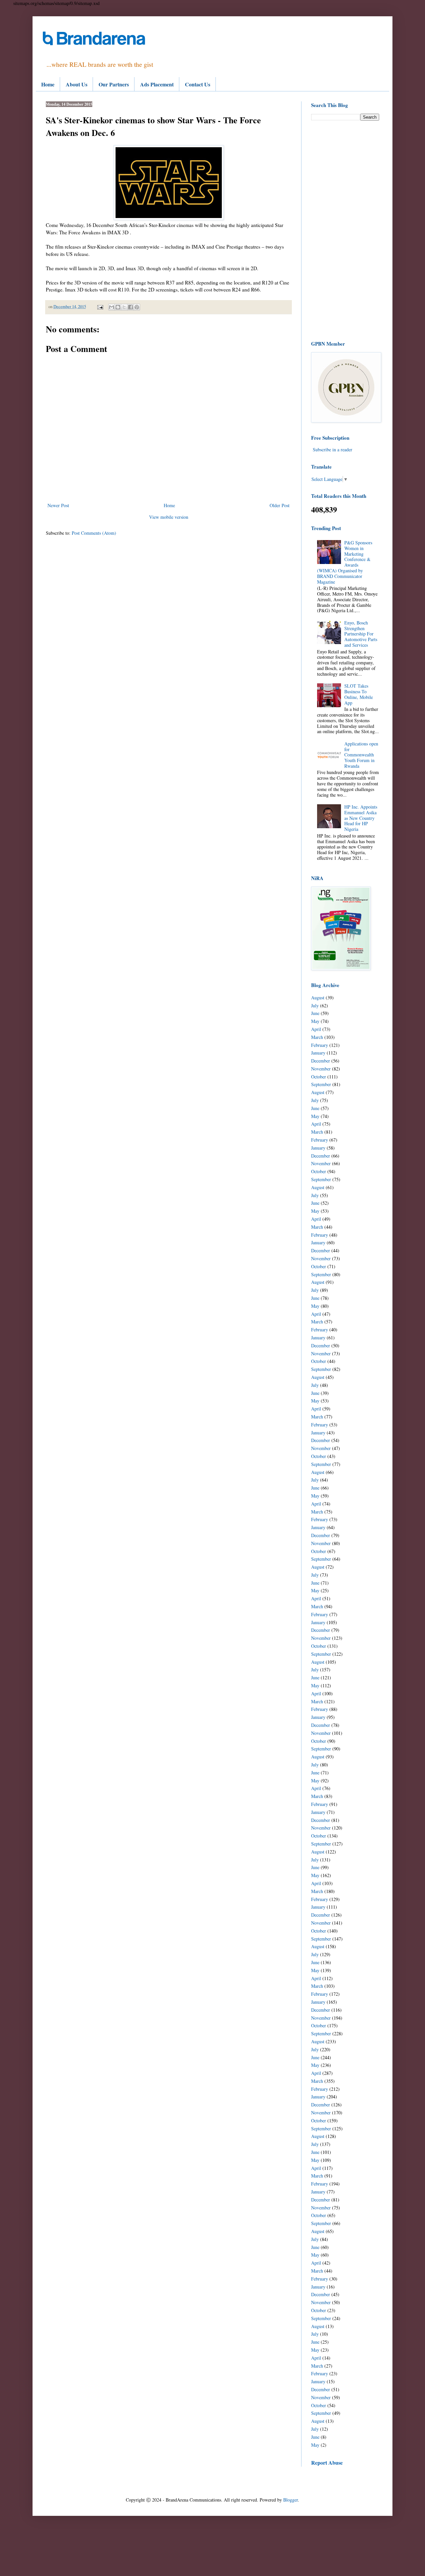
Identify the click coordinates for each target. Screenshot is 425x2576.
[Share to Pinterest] (137, 307)
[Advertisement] (345, 230)
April (316, 1029)
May (315, 1021)
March (317, 1037)
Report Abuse (327, 2463)
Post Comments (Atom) (94, 533)
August (318, 998)
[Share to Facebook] (130, 307)
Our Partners (114, 84)
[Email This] (112, 307)
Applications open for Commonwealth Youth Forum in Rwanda (361, 755)
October (319, 1077)
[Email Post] (100, 307)
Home (48, 84)
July (315, 1006)
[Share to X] (124, 307)
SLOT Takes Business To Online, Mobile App (359, 694)
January (318, 1053)
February (320, 1045)
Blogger (291, 2500)
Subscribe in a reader (333, 449)
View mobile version (169, 517)
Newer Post (58, 505)
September (321, 1084)
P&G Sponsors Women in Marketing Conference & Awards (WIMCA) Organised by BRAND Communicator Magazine (345, 562)
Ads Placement (157, 84)
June (315, 1013)
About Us (77, 84)
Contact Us (198, 84)
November (321, 1069)
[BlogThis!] (118, 307)
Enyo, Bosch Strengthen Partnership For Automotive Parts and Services (361, 634)
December (321, 1061)
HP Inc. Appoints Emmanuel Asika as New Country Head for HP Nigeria (361, 818)
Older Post (280, 505)
